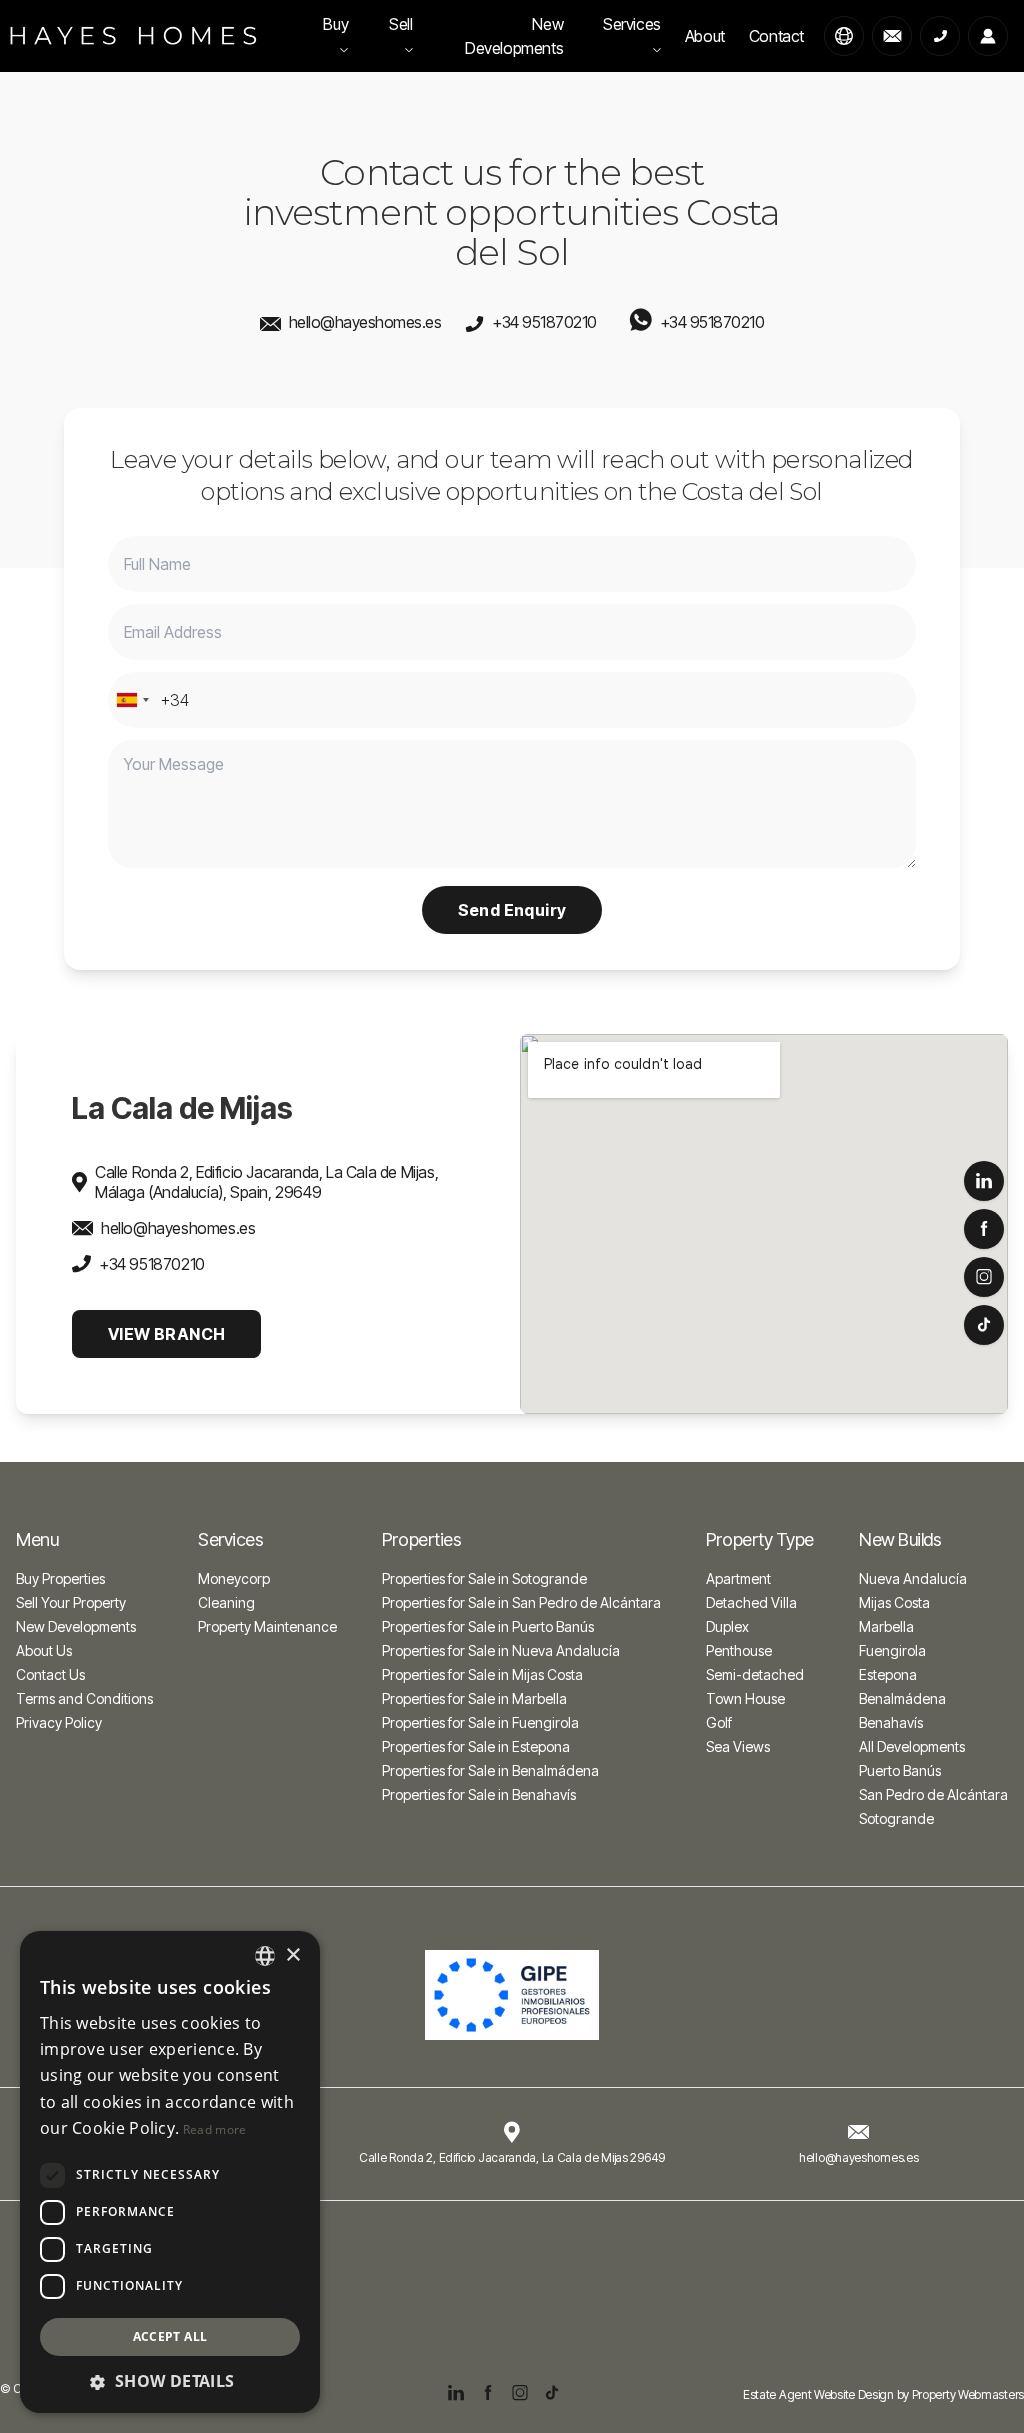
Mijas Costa (894, 1602)
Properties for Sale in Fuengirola (480, 1722)
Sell (400, 24)
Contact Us (50, 1674)
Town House (745, 1698)
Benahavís (891, 1722)
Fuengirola (892, 1650)
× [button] (292, 1955)
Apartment (738, 1578)
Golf (719, 1722)
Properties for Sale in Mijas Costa (482, 1674)
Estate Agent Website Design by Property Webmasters (883, 2394)
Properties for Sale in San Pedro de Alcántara (521, 1602)
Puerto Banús (900, 1770)
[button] (170, 2381)
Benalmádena (902, 1698)
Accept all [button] (170, 2336)
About (705, 36)
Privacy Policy (59, 1722)
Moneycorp (234, 1578)
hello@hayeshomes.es (365, 322)
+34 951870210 (544, 322)
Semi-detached (755, 1674)
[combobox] (132, 700)
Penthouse (739, 1650)
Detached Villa (751, 1602)
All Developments (912, 1746)
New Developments (514, 36)
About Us (44, 1650)
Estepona (888, 1674)
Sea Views (738, 1746)
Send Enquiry (512, 910)
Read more (215, 2129)
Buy (335, 24)
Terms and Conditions (84, 1698)
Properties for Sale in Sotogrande (484, 1578)
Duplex (727, 1626)
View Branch (166, 1334)
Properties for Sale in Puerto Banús (488, 1626)
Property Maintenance (267, 1626)
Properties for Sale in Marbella (474, 1698)
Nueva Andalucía (913, 1578)
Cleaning (226, 1602)
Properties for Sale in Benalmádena (490, 1770)
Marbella (886, 1626)
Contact (776, 36)
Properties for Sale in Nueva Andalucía (501, 1650)
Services (632, 24)
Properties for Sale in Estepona (476, 1746)
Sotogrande (896, 1818)
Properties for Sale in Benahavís (479, 1794)
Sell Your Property (71, 1602)
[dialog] (170, 2172)
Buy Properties (60, 1578)
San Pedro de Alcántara (933, 1794)
